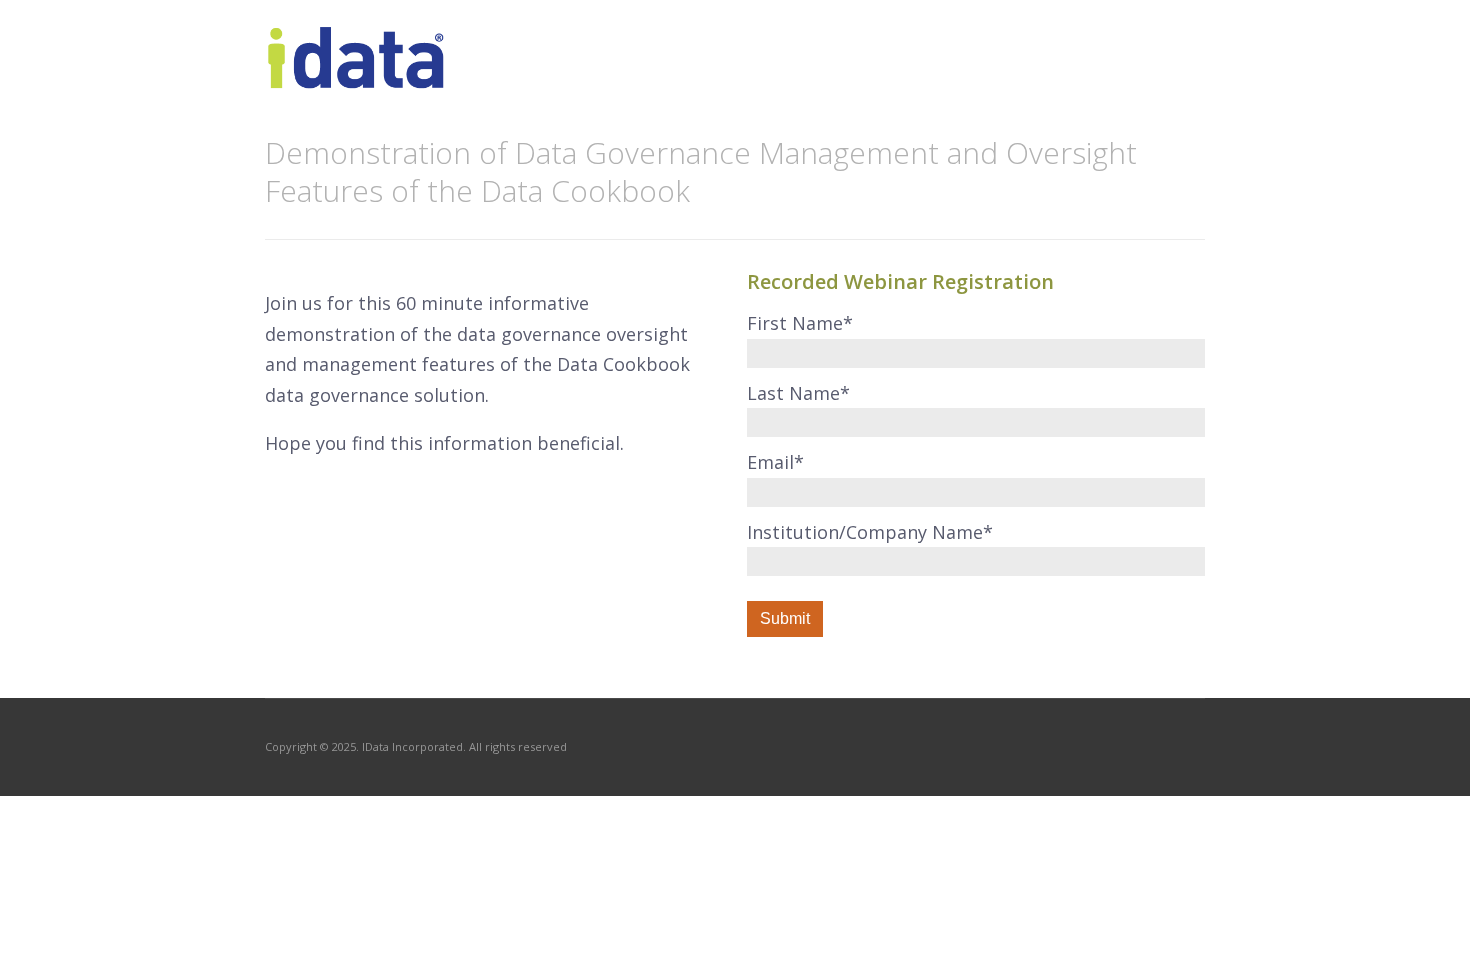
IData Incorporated (412, 746)
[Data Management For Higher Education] (357, 78)
